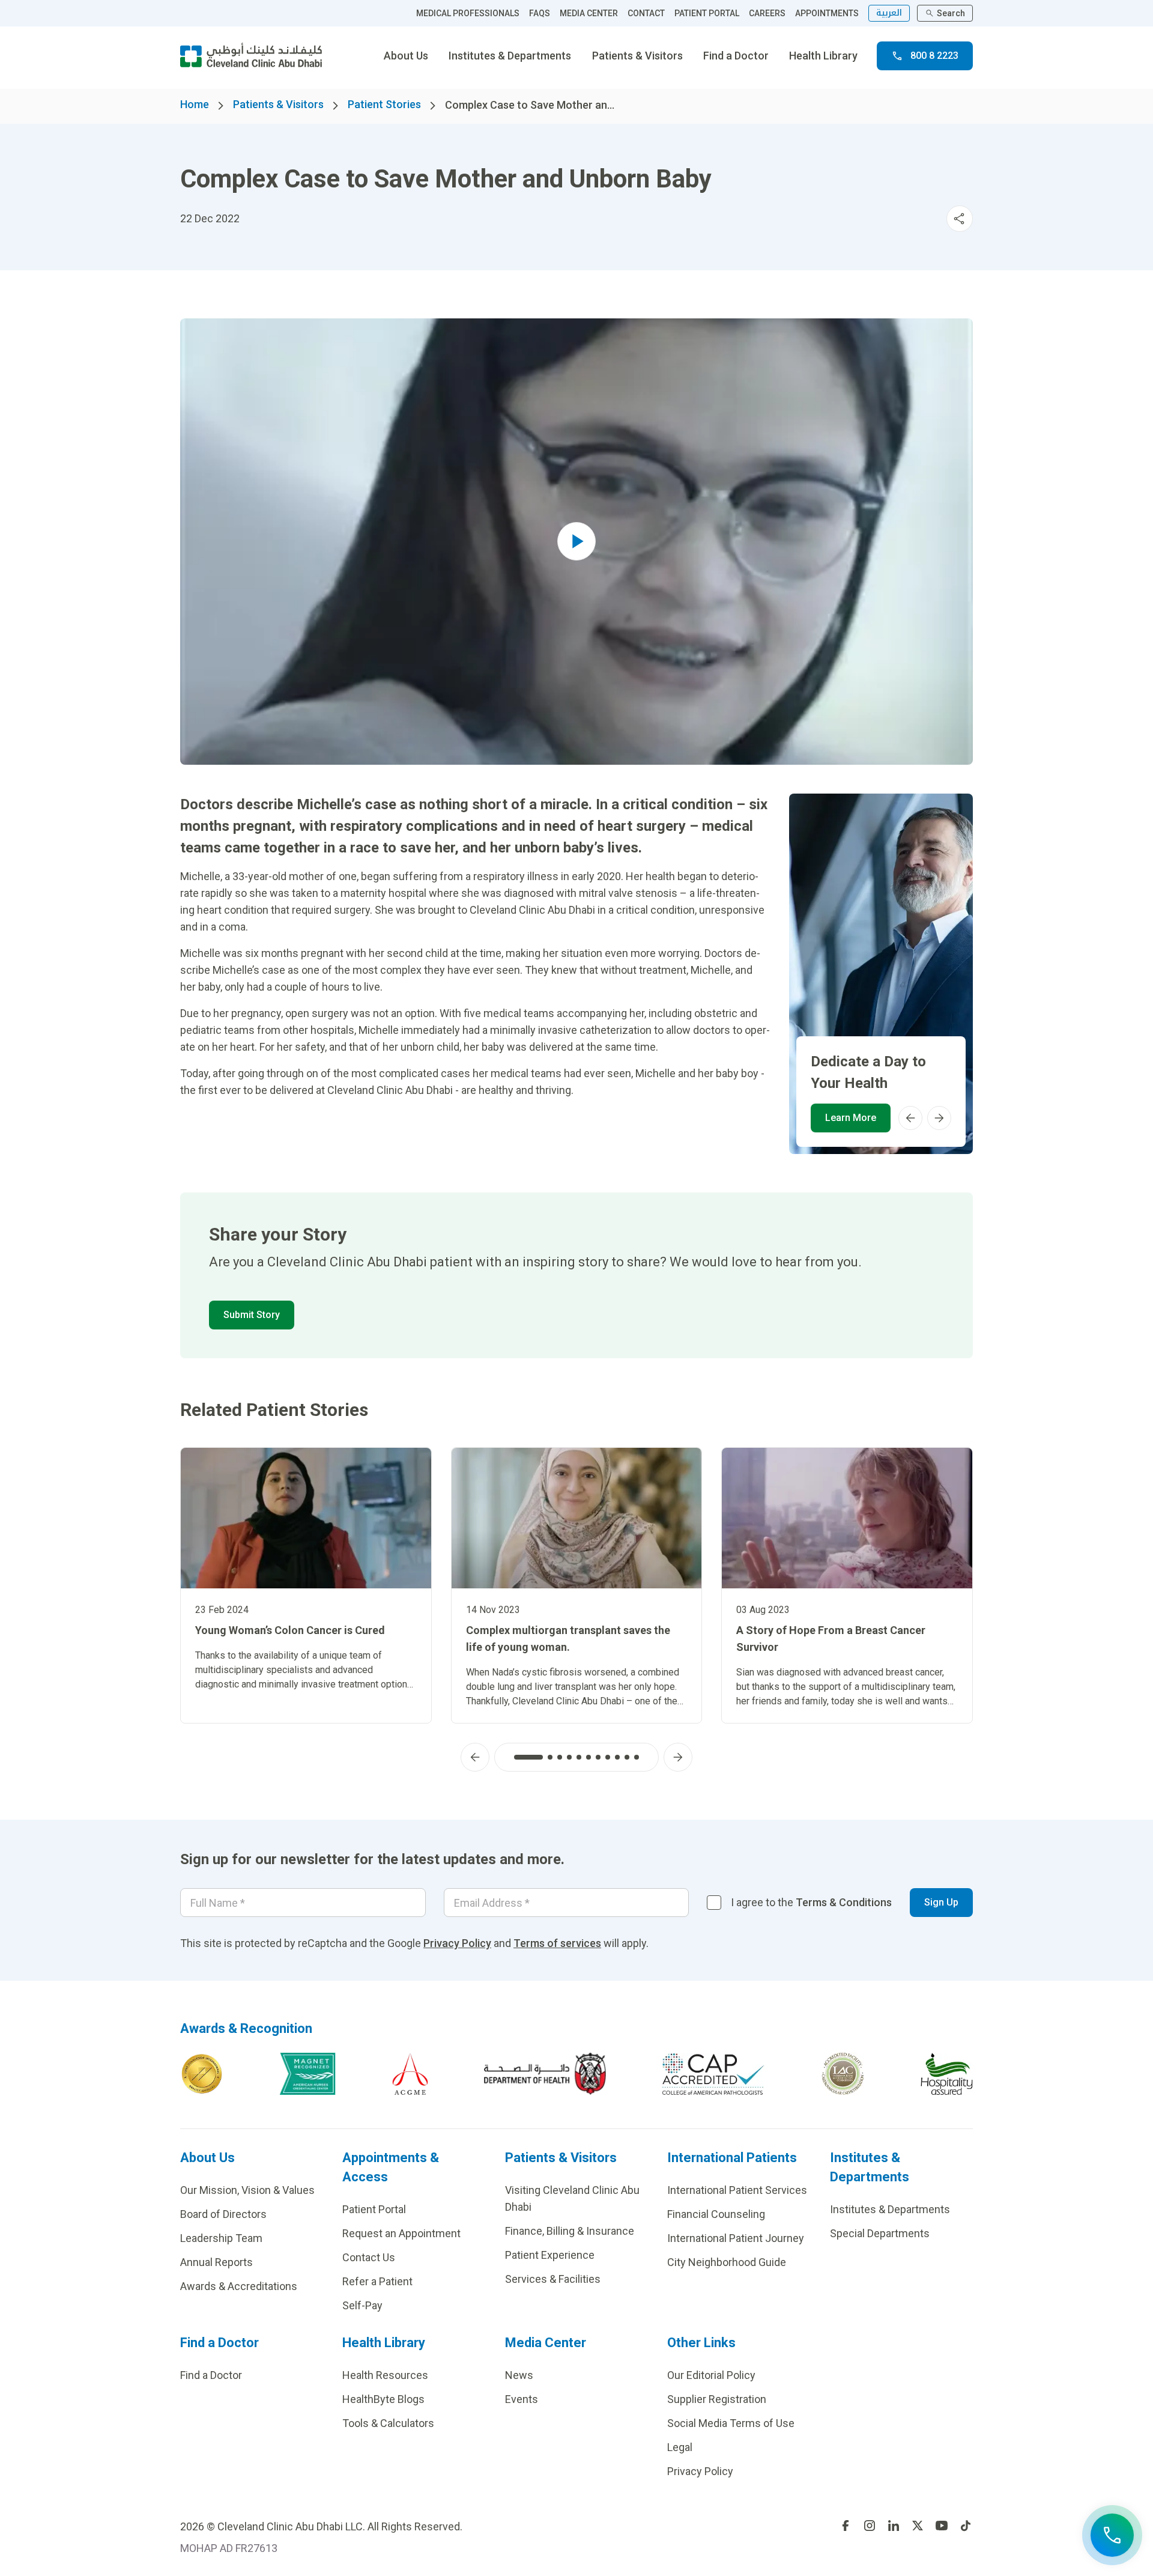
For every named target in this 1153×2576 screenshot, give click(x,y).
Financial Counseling (716, 2214)
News (519, 2375)
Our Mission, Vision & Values (247, 2190)
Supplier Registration (717, 2399)
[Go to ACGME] (410, 2074)
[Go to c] (843, 2074)
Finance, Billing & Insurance (570, 2231)
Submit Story (252, 1315)
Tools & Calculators (388, 2423)
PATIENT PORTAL (707, 13)
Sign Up (941, 1902)
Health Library (823, 56)
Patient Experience (550, 2255)
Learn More (851, 1118)
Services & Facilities (553, 2279)
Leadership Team (221, 2238)
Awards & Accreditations (239, 2286)
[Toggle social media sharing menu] (960, 219)
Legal (680, 2447)
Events (522, 2399)
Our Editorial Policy (711, 2375)
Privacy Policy (457, 1943)
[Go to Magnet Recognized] (307, 2074)
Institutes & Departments (510, 56)
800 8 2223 (934, 56)
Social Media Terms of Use (731, 2423)
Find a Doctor (736, 56)
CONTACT (646, 13)
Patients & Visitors (637, 56)
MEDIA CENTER (589, 13)
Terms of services (557, 1943)
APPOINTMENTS (827, 13)
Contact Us (369, 2257)
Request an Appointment (401, 2233)
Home (195, 104)
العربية (889, 13)
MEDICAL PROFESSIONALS (468, 13)
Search (951, 13)
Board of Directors (223, 2214)
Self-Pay (362, 2305)
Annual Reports (216, 2262)
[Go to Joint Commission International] (202, 2074)
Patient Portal (374, 2209)
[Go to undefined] (846, 2526)
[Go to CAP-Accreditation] (713, 2074)
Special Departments (880, 2233)
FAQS (540, 13)
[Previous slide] (910, 1118)
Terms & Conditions (844, 1902)
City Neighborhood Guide (727, 2262)
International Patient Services (737, 2190)
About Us (406, 56)
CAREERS (767, 13)
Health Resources (385, 2375)
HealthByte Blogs (383, 2399)
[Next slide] (939, 1118)
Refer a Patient (377, 2281)
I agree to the (811, 1902)
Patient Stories (384, 104)
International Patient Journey (736, 2238)
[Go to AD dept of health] (545, 2074)
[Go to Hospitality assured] (947, 2074)
